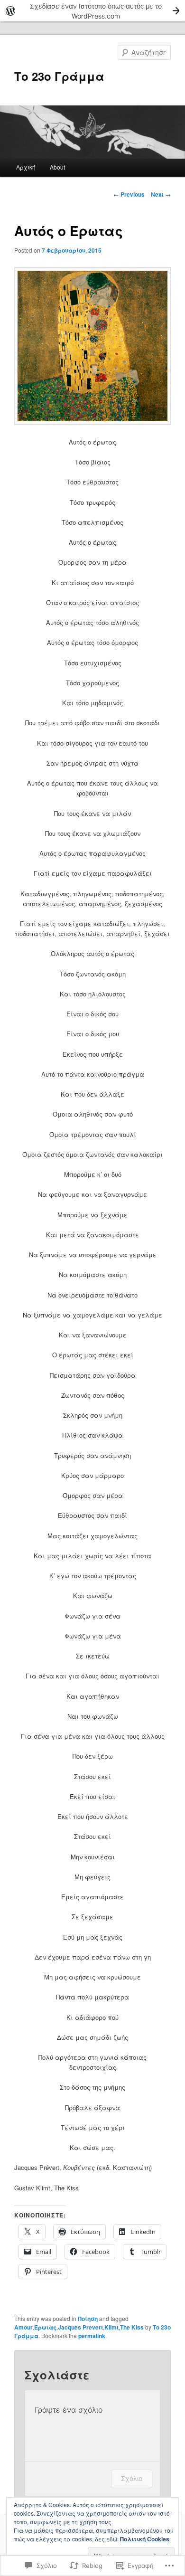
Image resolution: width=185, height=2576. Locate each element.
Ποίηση (88, 2319)
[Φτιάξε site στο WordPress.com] (92, 11)
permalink (92, 2336)
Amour (23, 2327)
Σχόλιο (132, 2478)
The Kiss (132, 2327)
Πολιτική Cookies (145, 2539)
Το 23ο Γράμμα (59, 76)
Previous (129, 194)
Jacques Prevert (80, 2327)
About (57, 167)
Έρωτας (45, 2327)
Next (161, 194)
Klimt (111, 2327)
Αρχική (26, 167)
